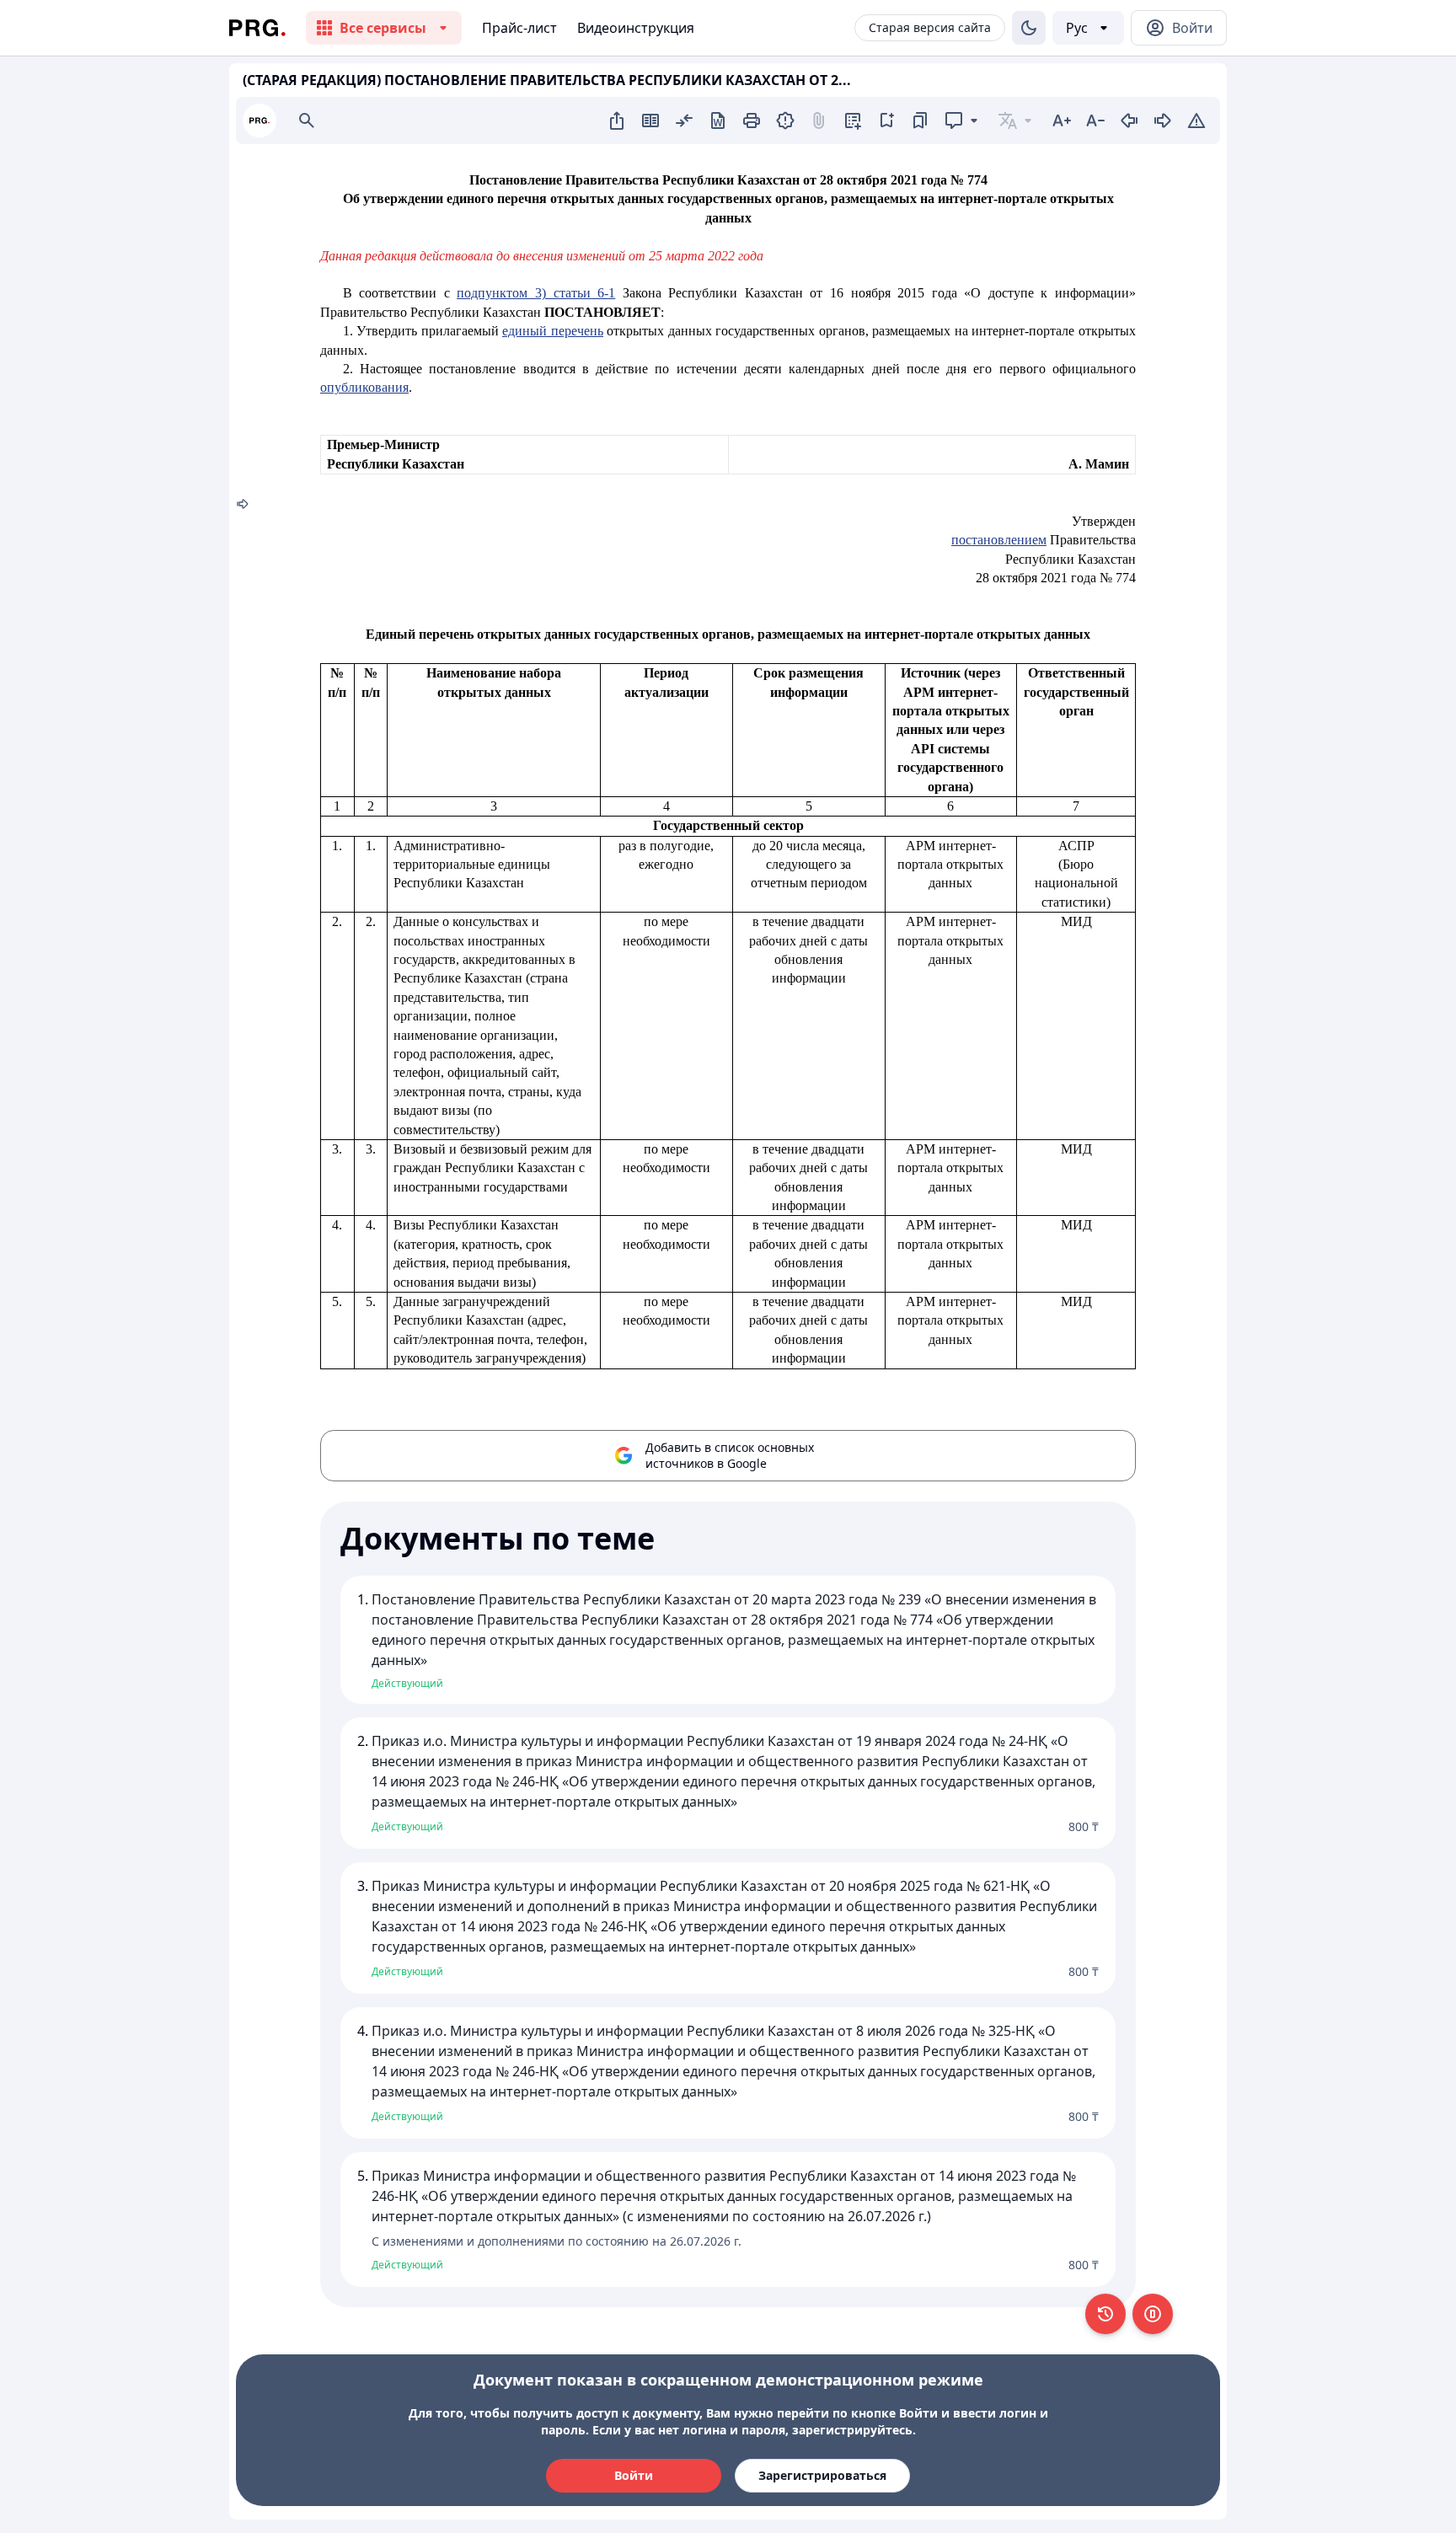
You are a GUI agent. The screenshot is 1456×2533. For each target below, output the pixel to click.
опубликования (364, 387)
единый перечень (553, 331)
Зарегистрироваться (822, 2475)
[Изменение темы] (1029, 28)
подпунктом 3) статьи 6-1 (536, 293)
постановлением (999, 540)
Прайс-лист (519, 28)
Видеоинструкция (636, 28)
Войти (634, 2475)
